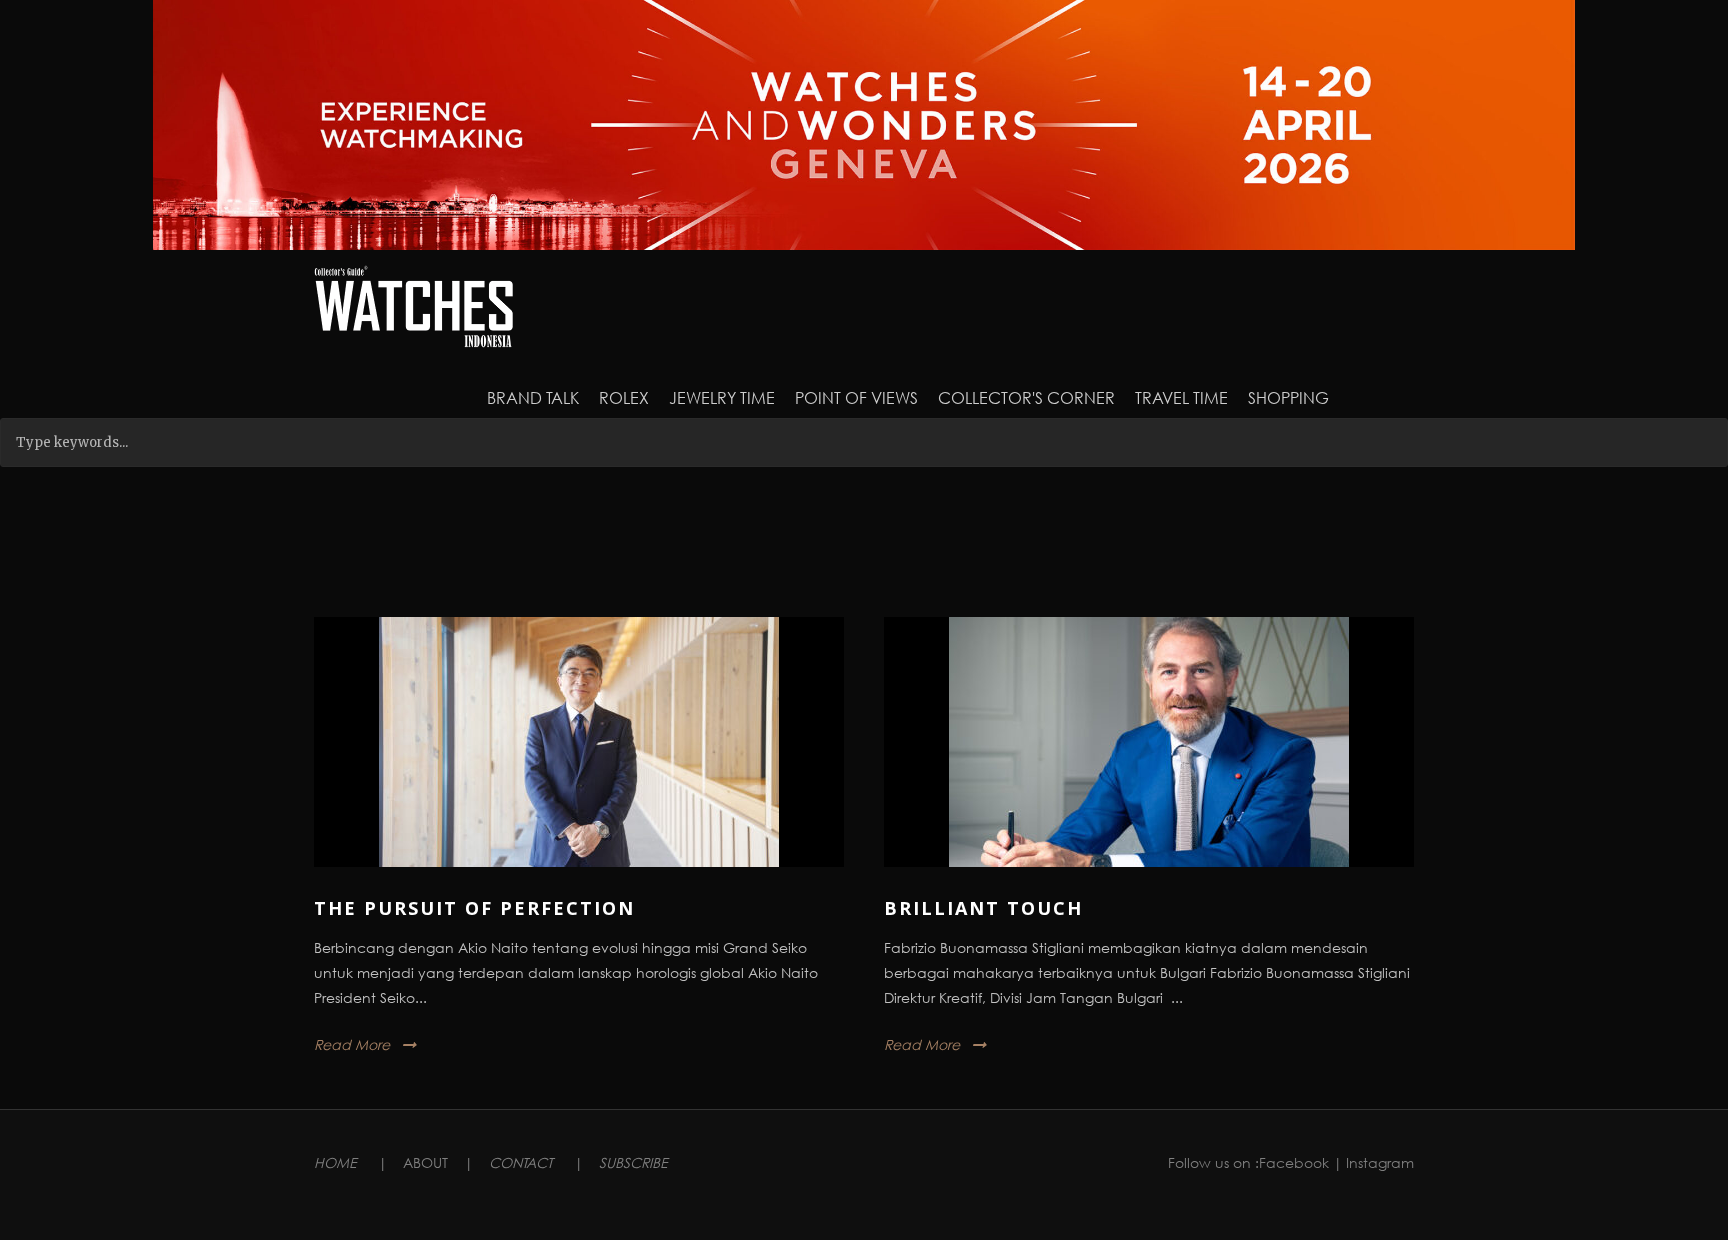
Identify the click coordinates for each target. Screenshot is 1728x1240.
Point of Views (856, 397)
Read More (352, 1044)
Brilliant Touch (983, 908)
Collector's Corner (1026, 397)
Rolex (624, 397)
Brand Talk (533, 397)
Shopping (1288, 397)
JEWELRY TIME (722, 397)
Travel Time (1181, 397)
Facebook (1294, 1162)
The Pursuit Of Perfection (474, 908)
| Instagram (1373, 1162)
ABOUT (425, 1162)
